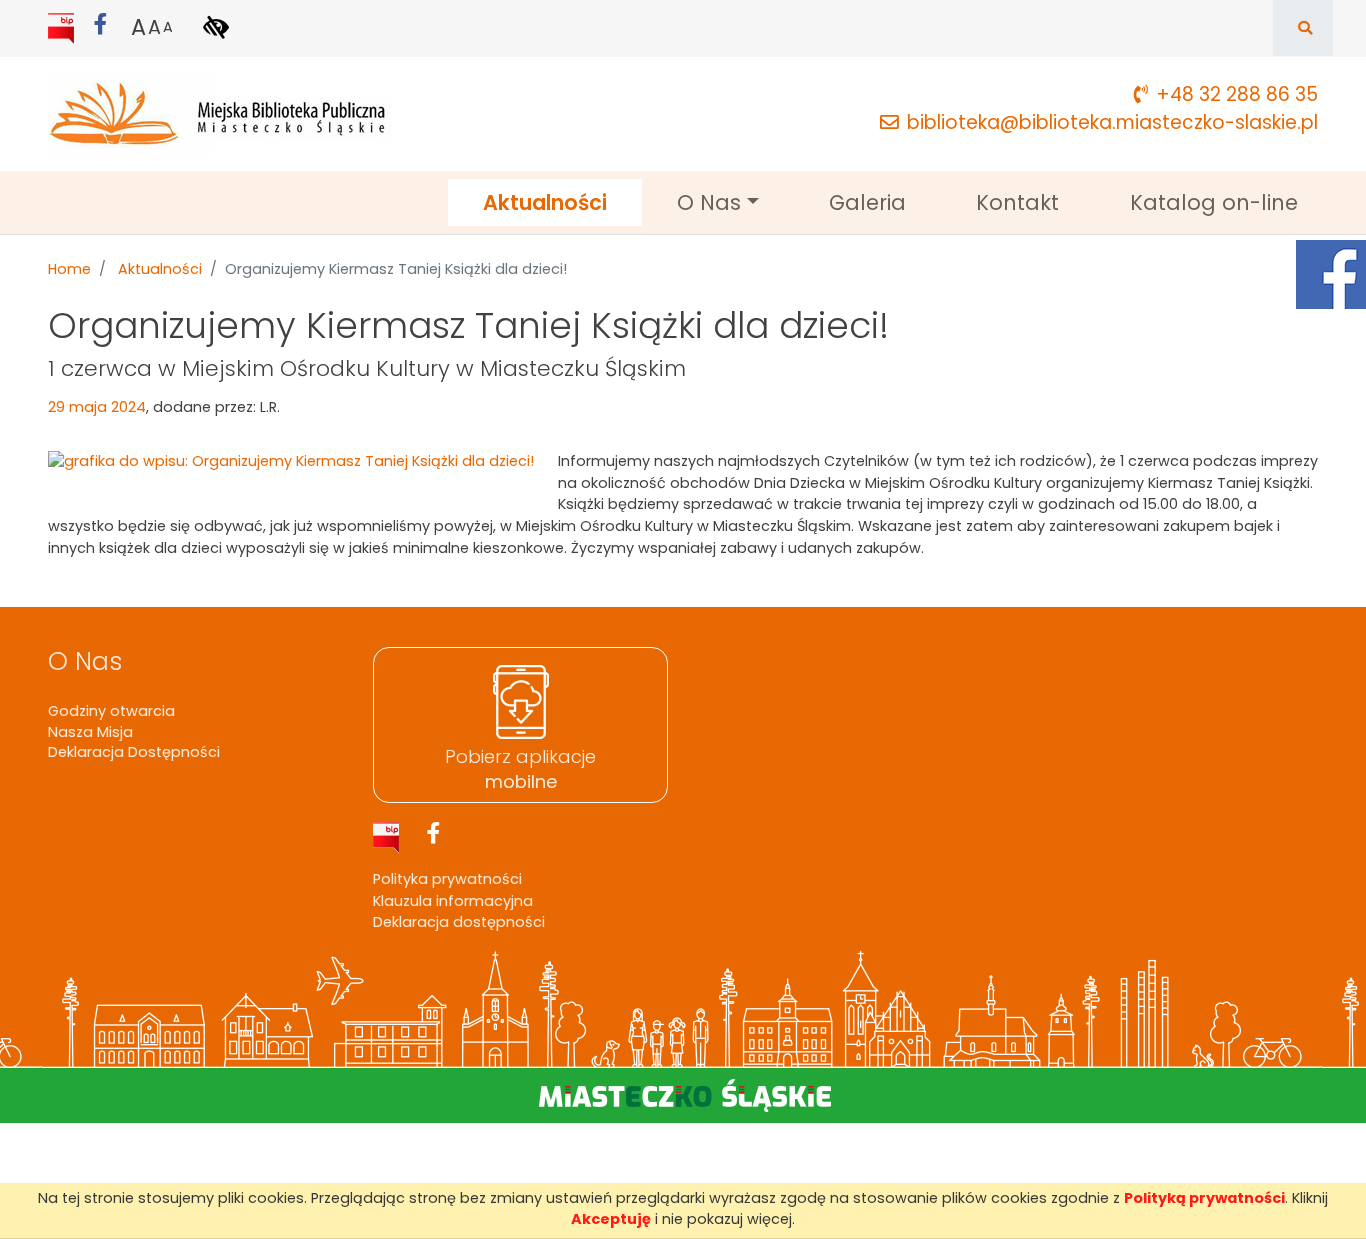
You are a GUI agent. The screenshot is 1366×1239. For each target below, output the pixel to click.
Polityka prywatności (447, 879)
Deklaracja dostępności (459, 922)
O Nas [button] (709, 202)
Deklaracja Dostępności (134, 752)
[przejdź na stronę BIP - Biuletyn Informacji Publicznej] (63, 27)
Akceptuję (611, 1219)
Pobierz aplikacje (520, 769)
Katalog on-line (1214, 202)
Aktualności (562, 202)
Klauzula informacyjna (453, 901)
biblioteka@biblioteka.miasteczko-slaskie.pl (1112, 122)
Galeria (867, 202)
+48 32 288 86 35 (1237, 94)
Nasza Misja (90, 732)
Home (69, 269)
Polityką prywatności (1204, 1198)
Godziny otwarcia (111, 711)
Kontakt (1017, 202)
